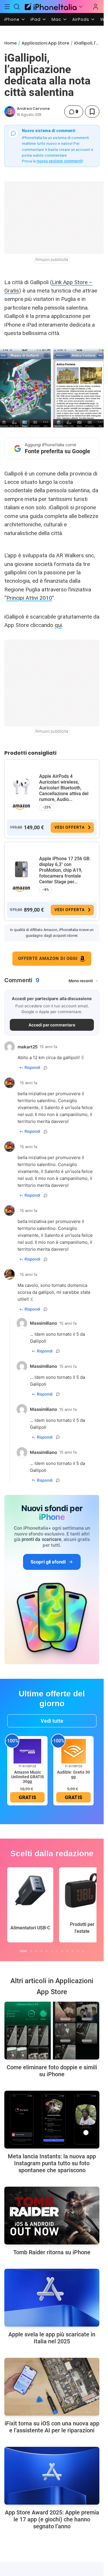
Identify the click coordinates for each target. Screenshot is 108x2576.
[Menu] (7, 7)
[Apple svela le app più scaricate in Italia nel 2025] (52, 2298)
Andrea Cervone (33, 109)
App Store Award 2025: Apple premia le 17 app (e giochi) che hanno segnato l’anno (52, 2519)
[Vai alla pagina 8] (62, 1951)
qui (58, 625)
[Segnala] (46, 1068)
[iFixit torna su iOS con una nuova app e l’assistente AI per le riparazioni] (52, 2387)
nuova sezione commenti (59, 161)
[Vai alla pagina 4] (41, 1951)
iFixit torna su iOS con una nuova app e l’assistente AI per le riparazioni (52, 2427)
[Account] (96, 7)
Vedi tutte (52, 1721)
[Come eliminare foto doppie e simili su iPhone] (52, 2031)
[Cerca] (17, 7)
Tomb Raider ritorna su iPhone (52, 2252)
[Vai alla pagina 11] (78, 1951)
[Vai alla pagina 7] (57, 1951)
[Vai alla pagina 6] (52, 1951)
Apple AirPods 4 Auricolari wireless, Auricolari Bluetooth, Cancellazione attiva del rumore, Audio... (64, 788)
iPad (36, 19)
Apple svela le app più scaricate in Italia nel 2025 (52, 2338)
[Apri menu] (81, 7)
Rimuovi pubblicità (52, 260)
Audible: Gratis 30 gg (73, 1774)
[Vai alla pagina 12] (83, 1951)
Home (11, 43)
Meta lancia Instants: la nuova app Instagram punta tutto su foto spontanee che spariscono (52, 2163)
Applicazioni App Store (45, 43)
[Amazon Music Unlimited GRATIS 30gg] (27, 1751)
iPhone (12, 19)
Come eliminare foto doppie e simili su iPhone (52, 2071)
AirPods (81, 19)
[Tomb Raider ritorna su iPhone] (52, 2216)
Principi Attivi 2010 (29, 598)
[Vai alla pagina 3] (36, 1951)
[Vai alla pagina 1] (23, 1951)
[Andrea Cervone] (10, 112)
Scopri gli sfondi (48, 1562)
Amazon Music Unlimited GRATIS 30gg (28, 1777)
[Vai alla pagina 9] (67, 1951)
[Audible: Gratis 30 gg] (73, 1751)
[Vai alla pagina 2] (31, 1951)
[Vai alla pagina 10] (73, 1951)
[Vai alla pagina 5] (47, 1951)
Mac (56, 19)
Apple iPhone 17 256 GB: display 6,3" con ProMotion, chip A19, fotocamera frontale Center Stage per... (65, 870)
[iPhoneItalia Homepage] (50, 7)
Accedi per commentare (52, 1025)
